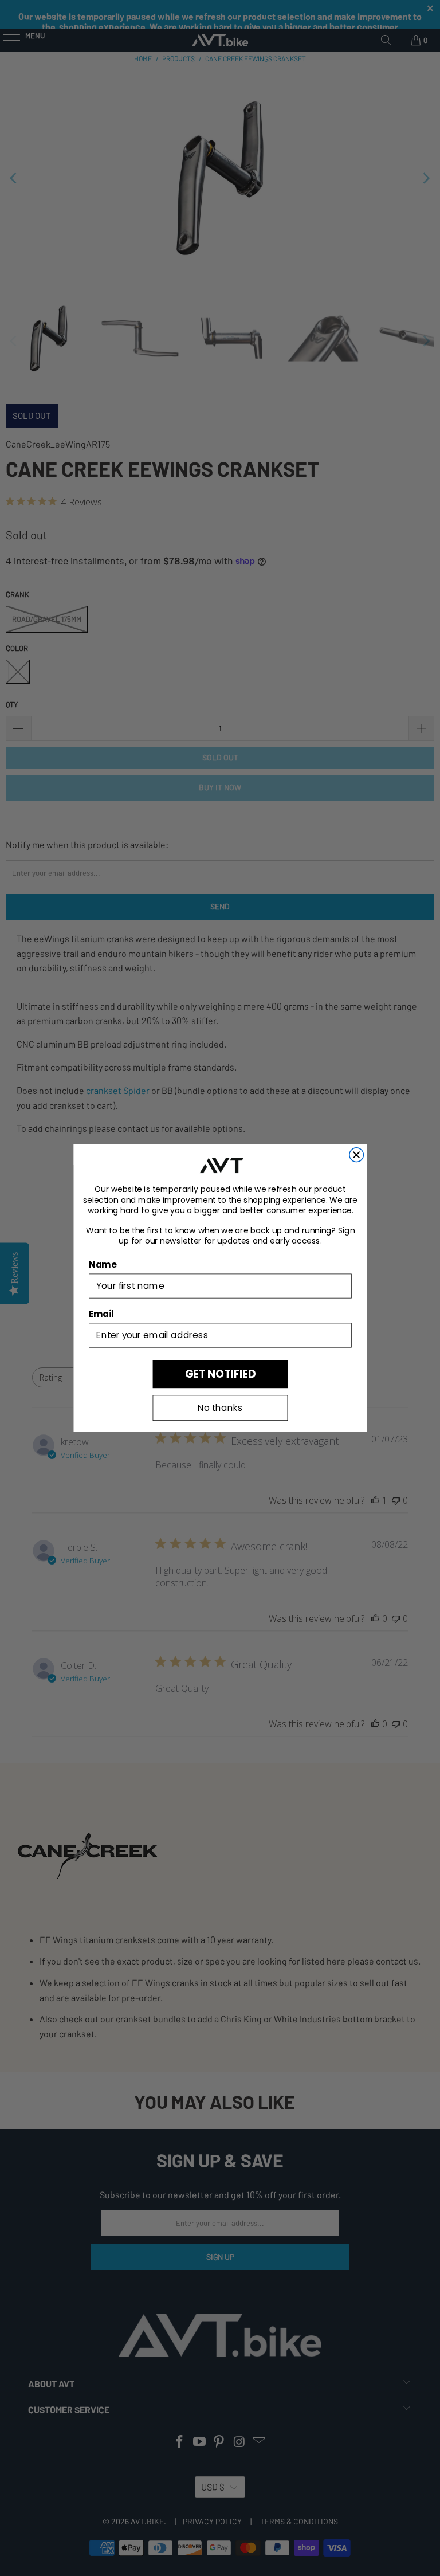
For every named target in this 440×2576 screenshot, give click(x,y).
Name (103, 1265)
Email (101, 1314)
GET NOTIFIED (220, 1374)
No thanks (220, 1408)
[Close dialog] (356, 1155)
